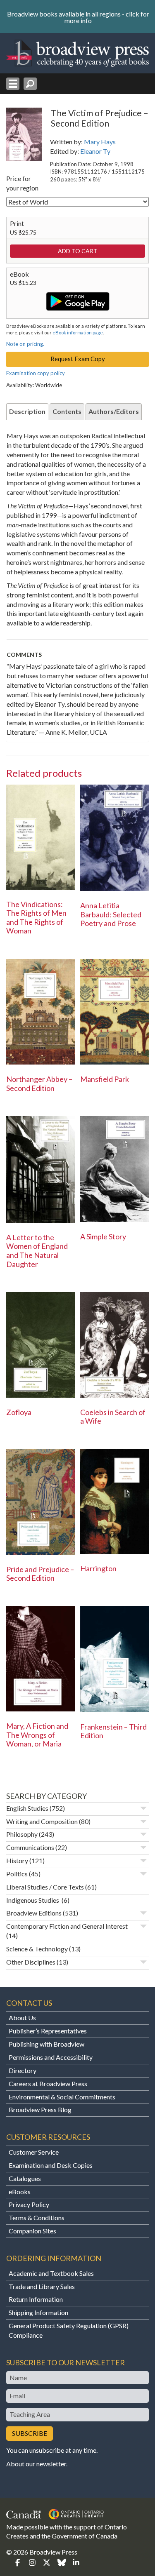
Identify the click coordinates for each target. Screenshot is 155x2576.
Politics (17, 1874)
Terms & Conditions (37, 2218)
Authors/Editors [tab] (114, 411)
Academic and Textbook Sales (51, 2273)
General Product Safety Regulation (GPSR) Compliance (69, 2330)
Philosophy (22, 1834)
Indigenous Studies (33, 1900)
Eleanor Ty (95, 151)
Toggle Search (30, 84)
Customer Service (34, 2152)
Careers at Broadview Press (48, 2084)
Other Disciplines (31, 1962)
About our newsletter (36, 2464)
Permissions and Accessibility (51, 2057)
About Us (22, 2018)
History (17, 1860)
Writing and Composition (42, 1821)
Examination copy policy (36, 373)
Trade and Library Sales (42, 2286)
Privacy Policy (29, 2204)
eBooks (20, 2192)
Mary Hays (100, 142)
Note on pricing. (25, 344)
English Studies (27, 1808)
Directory (23, 2070)
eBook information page (78, 333)
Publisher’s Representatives (48, 2031)
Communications (30, 1847)
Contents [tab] (67, 411)
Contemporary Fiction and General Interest (67, 1926)
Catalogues (25, 2178)
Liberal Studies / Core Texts (45, 1887)
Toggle (143, 1808)
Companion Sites (32, 2231)
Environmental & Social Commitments (62, 2097)
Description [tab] (27, 411)
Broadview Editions (34, 1913)
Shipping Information (38, 2312)
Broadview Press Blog (40, 2109)
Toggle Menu (13, 84)
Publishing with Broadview (46, 2044)
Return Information (36, 2299)
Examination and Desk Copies (51, 2165)
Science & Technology (37, 1949)
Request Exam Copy (78, 359)
